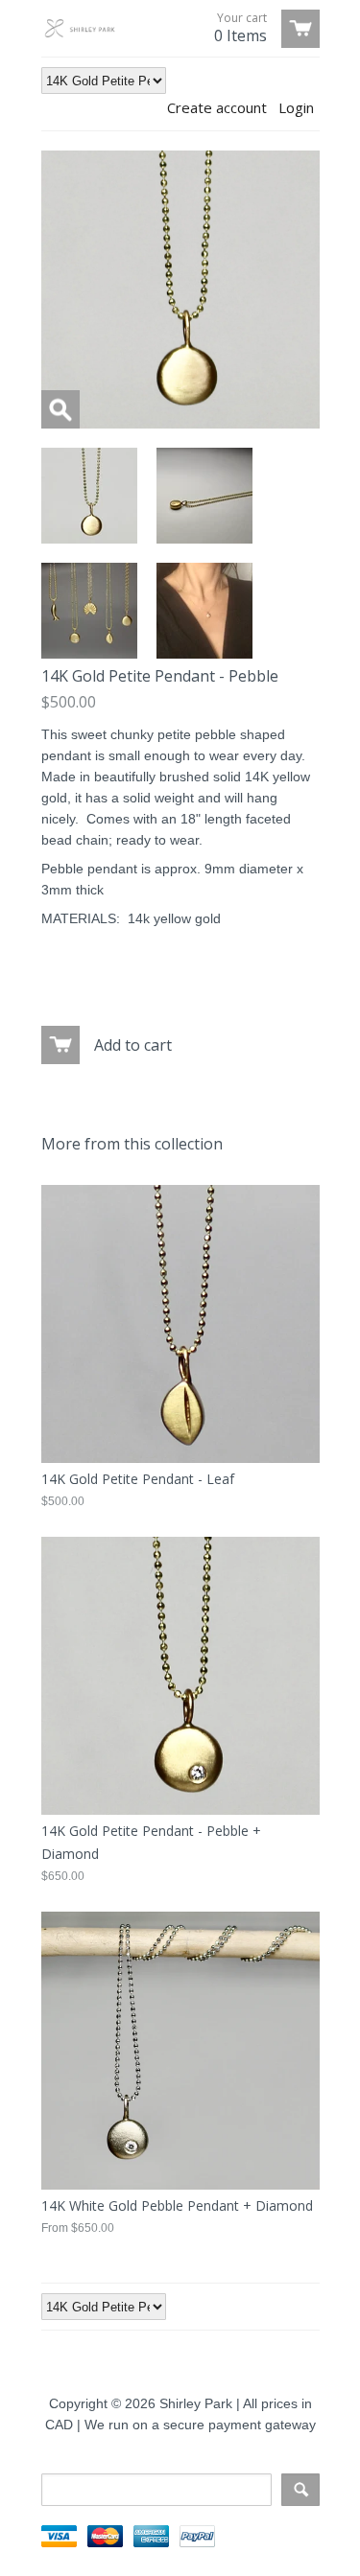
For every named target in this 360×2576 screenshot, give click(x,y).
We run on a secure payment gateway (200, 2425)
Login (296, 107)
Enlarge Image (60, 409)
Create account (217, 107)
